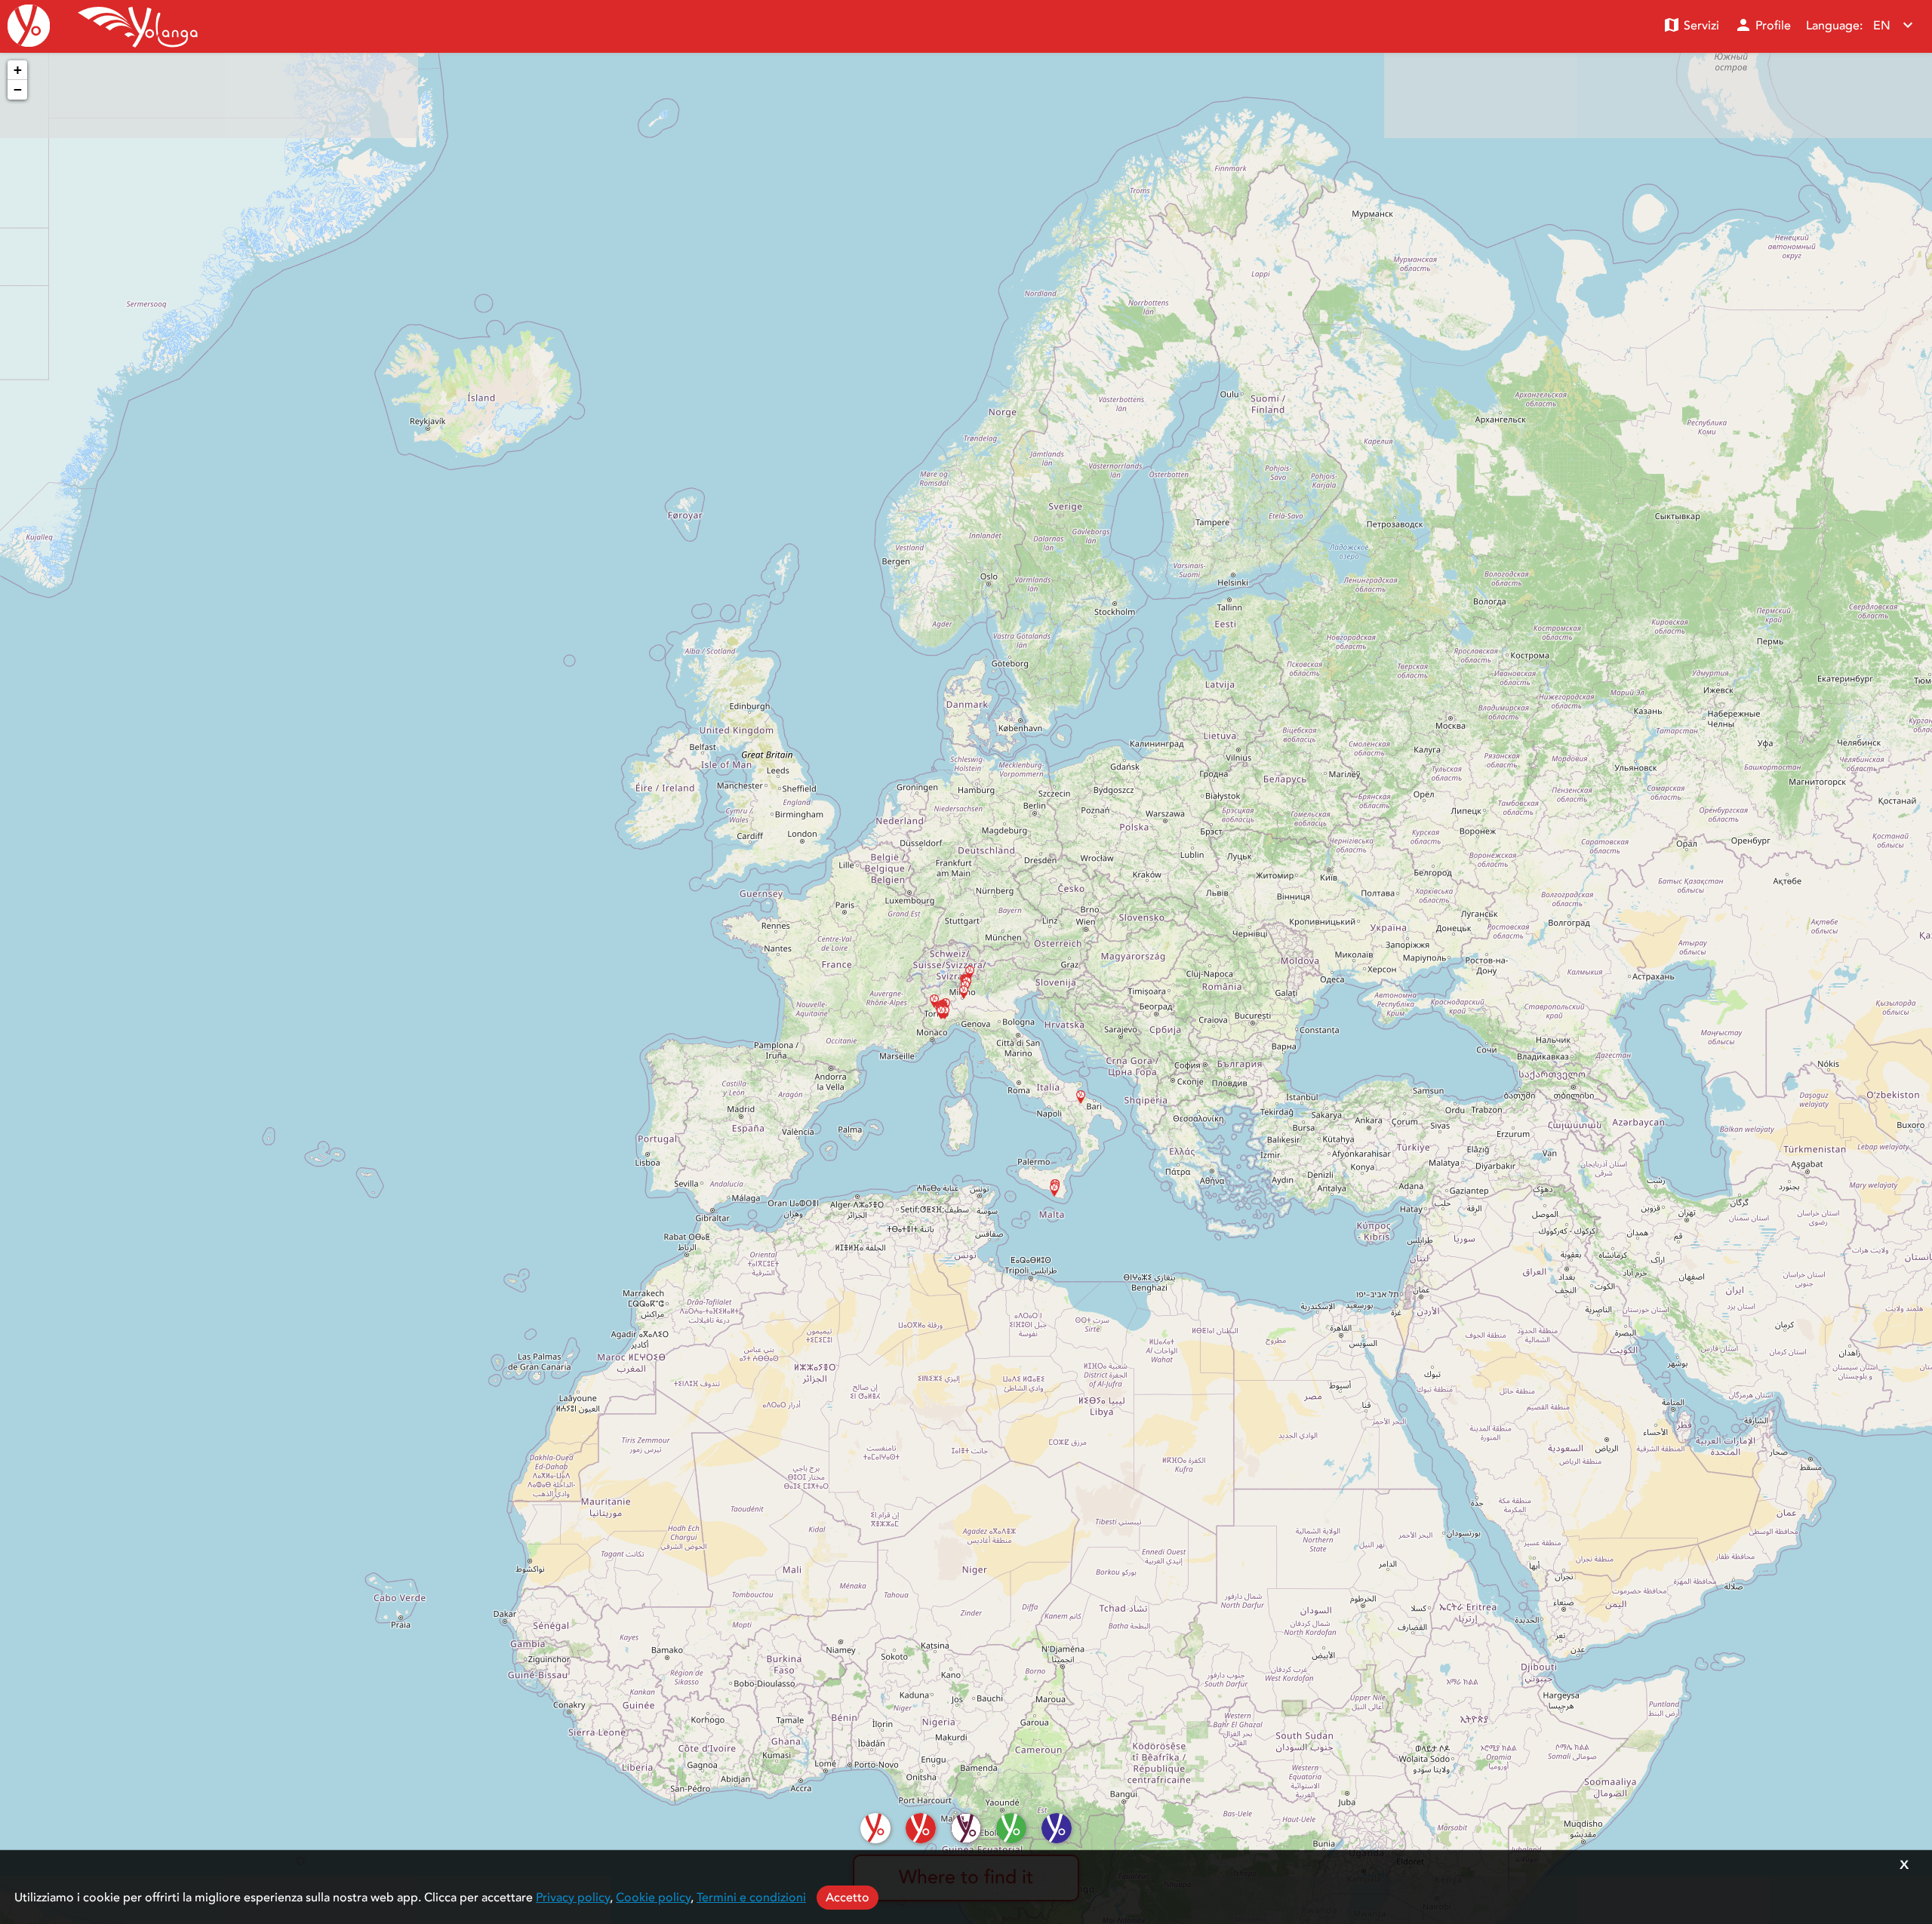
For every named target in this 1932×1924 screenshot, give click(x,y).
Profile (1763, 25)
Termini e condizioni (751, 1898)
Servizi (1691, 25)
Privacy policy (573, 1898)
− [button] (18, 89)
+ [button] (18, 70)
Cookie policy (653, 1898)
